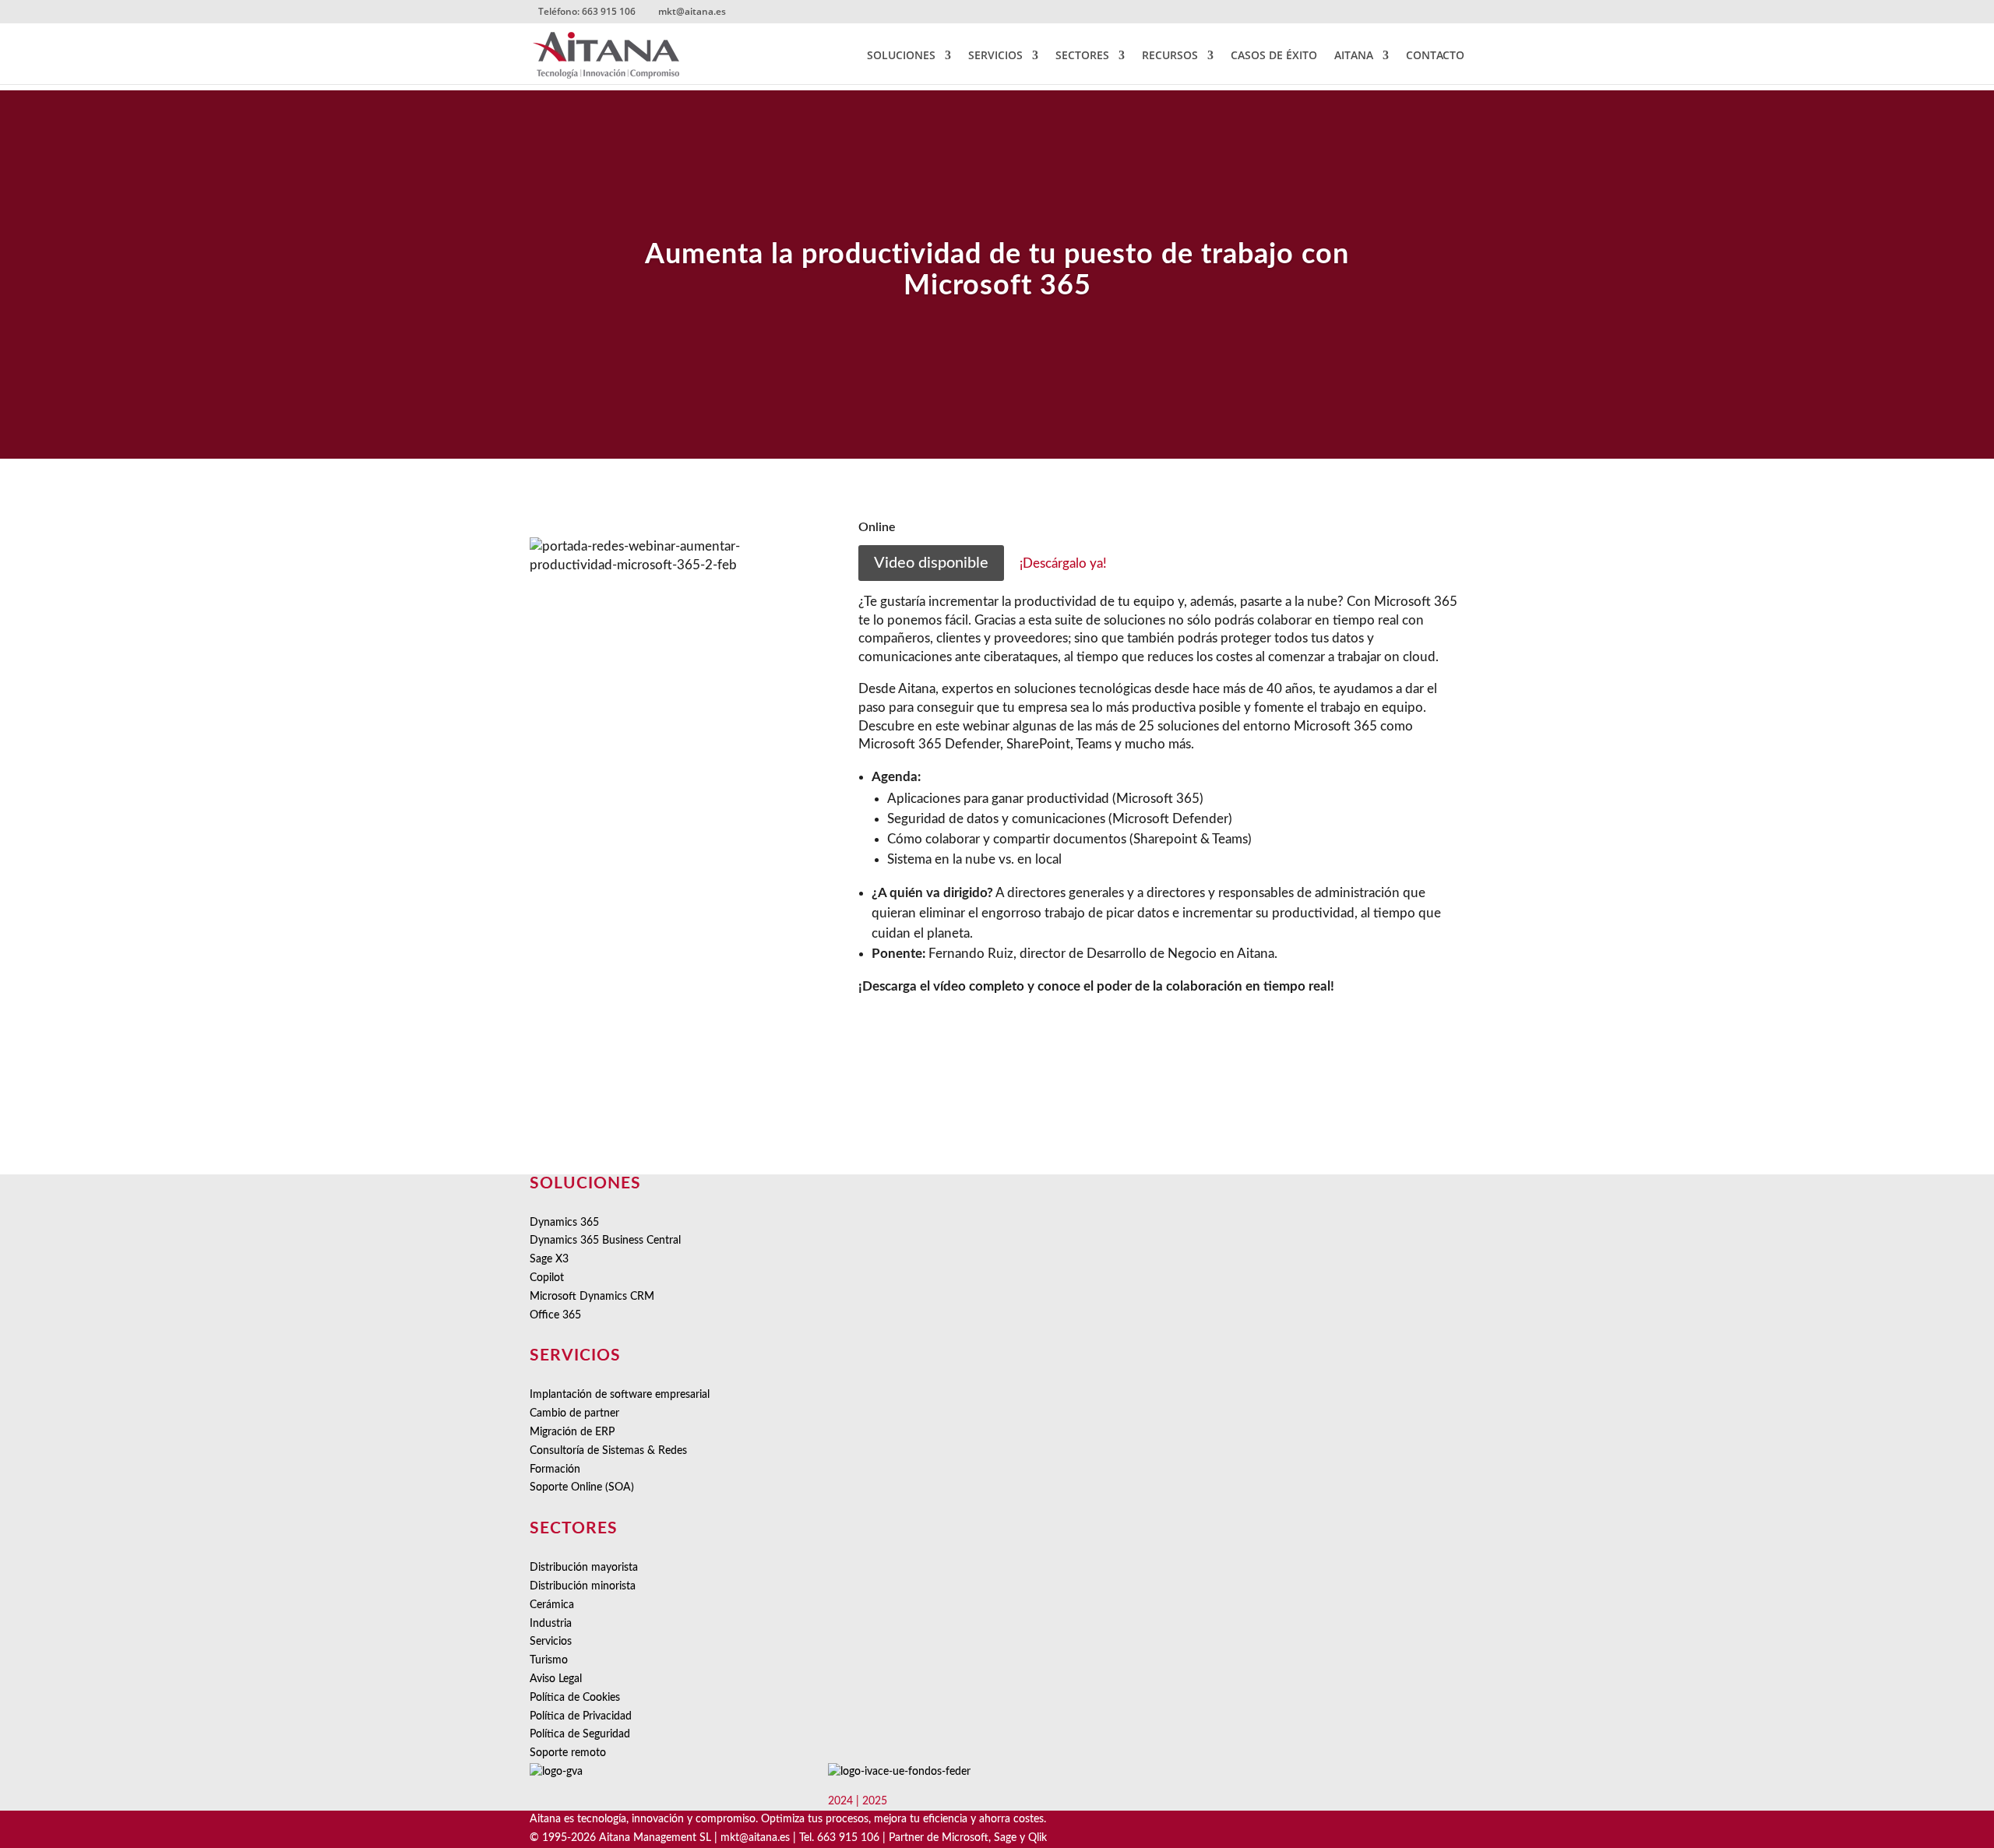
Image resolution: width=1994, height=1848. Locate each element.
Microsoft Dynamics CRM (592, 1297)
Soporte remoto (568, 1753)
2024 (840, 1801)
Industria (551, 1624)
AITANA (1354, 56)
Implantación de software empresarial (620, 1395)
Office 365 (555, 1315)
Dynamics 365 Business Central (605, 1241)
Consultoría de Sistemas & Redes (608, 1451)
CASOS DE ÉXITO (1274, 56)
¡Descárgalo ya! (1063, 563)
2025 (875, 1801)
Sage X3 (549, 1259)
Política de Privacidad (581, 1716)
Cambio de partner (574, 1413)
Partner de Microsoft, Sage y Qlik (968, 1838)
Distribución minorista (583, 1586)
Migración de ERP (572, 1432)
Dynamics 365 (564, 1223)
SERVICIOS (995, 56)
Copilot (547, 1278)
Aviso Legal (556, 1679)
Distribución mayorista (584, 1568)
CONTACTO (1435, 56)
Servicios (551, 1642)
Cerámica (552, 1605)
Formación (555, 1470)
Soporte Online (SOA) (582, 1487)
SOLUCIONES (901, 56)
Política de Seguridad (580, 1734)
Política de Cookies (575, 1698)
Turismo (549, 1660)
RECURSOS (1170, 56)
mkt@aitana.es (755, 1838)
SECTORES (1082, 56)
